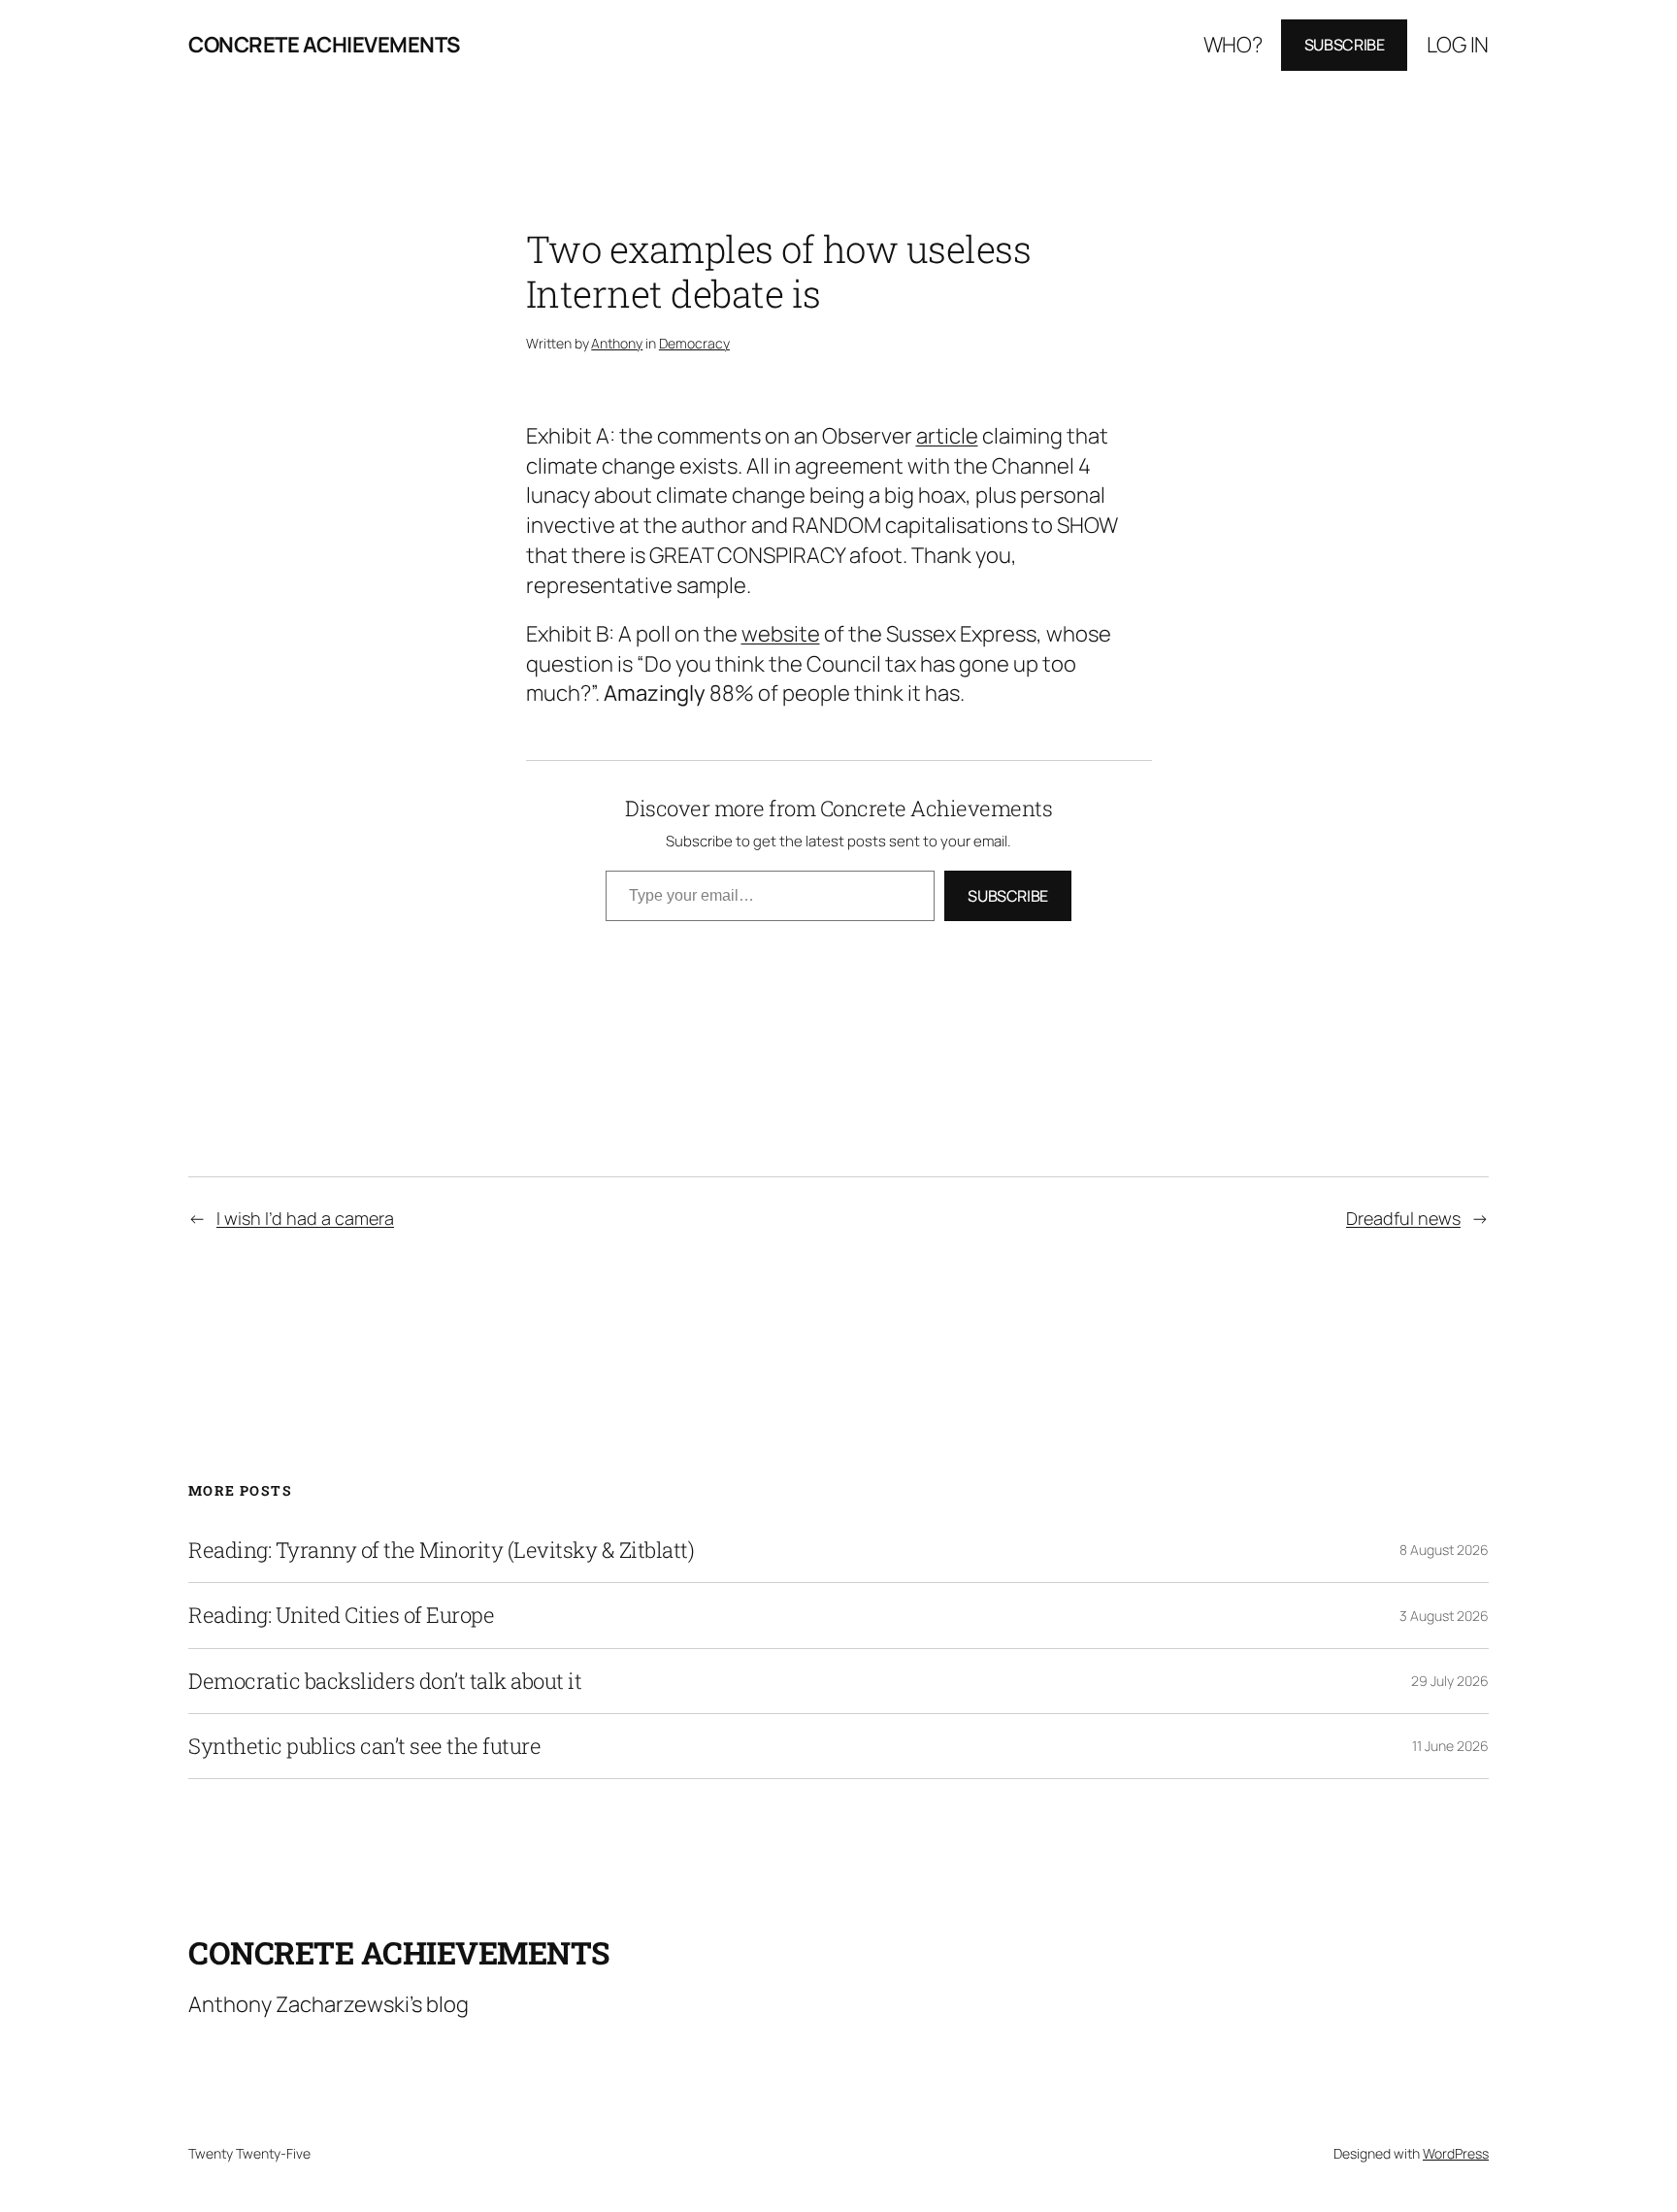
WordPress (1456, 2153)
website (781, 634)
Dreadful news (1403, 1218)
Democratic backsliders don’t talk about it (385, 1681)
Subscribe (1345, 45)
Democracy (694, 343)
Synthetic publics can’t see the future (364, 1746)
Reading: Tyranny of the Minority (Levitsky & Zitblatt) (441, 1550)
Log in (1458, 45)
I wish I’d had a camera (305, 1218)
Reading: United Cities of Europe (341, 1615)
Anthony (617, 343)
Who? (1233, 45)
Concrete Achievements (324, 45)
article (947, 436)
